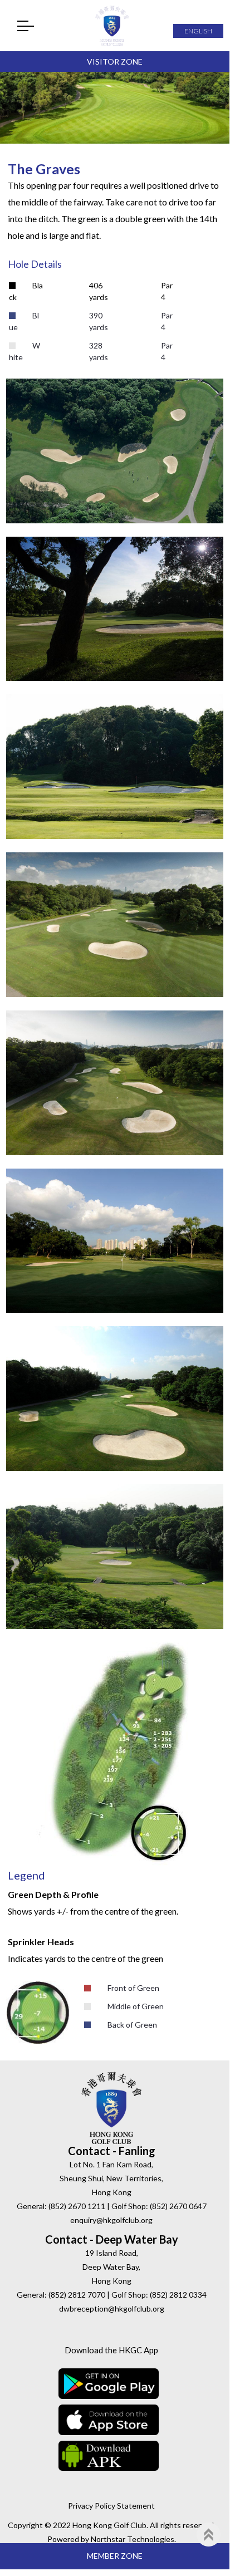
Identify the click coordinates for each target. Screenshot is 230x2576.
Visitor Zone (115, 62)
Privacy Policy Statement (111, 2506)
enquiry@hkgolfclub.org (111, 2220)
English (198, 31)
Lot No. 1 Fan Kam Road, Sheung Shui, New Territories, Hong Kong (111, 2178)
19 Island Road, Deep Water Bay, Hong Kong (111, 2267)
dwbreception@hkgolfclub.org (112, 2308)
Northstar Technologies (133, 2539)
